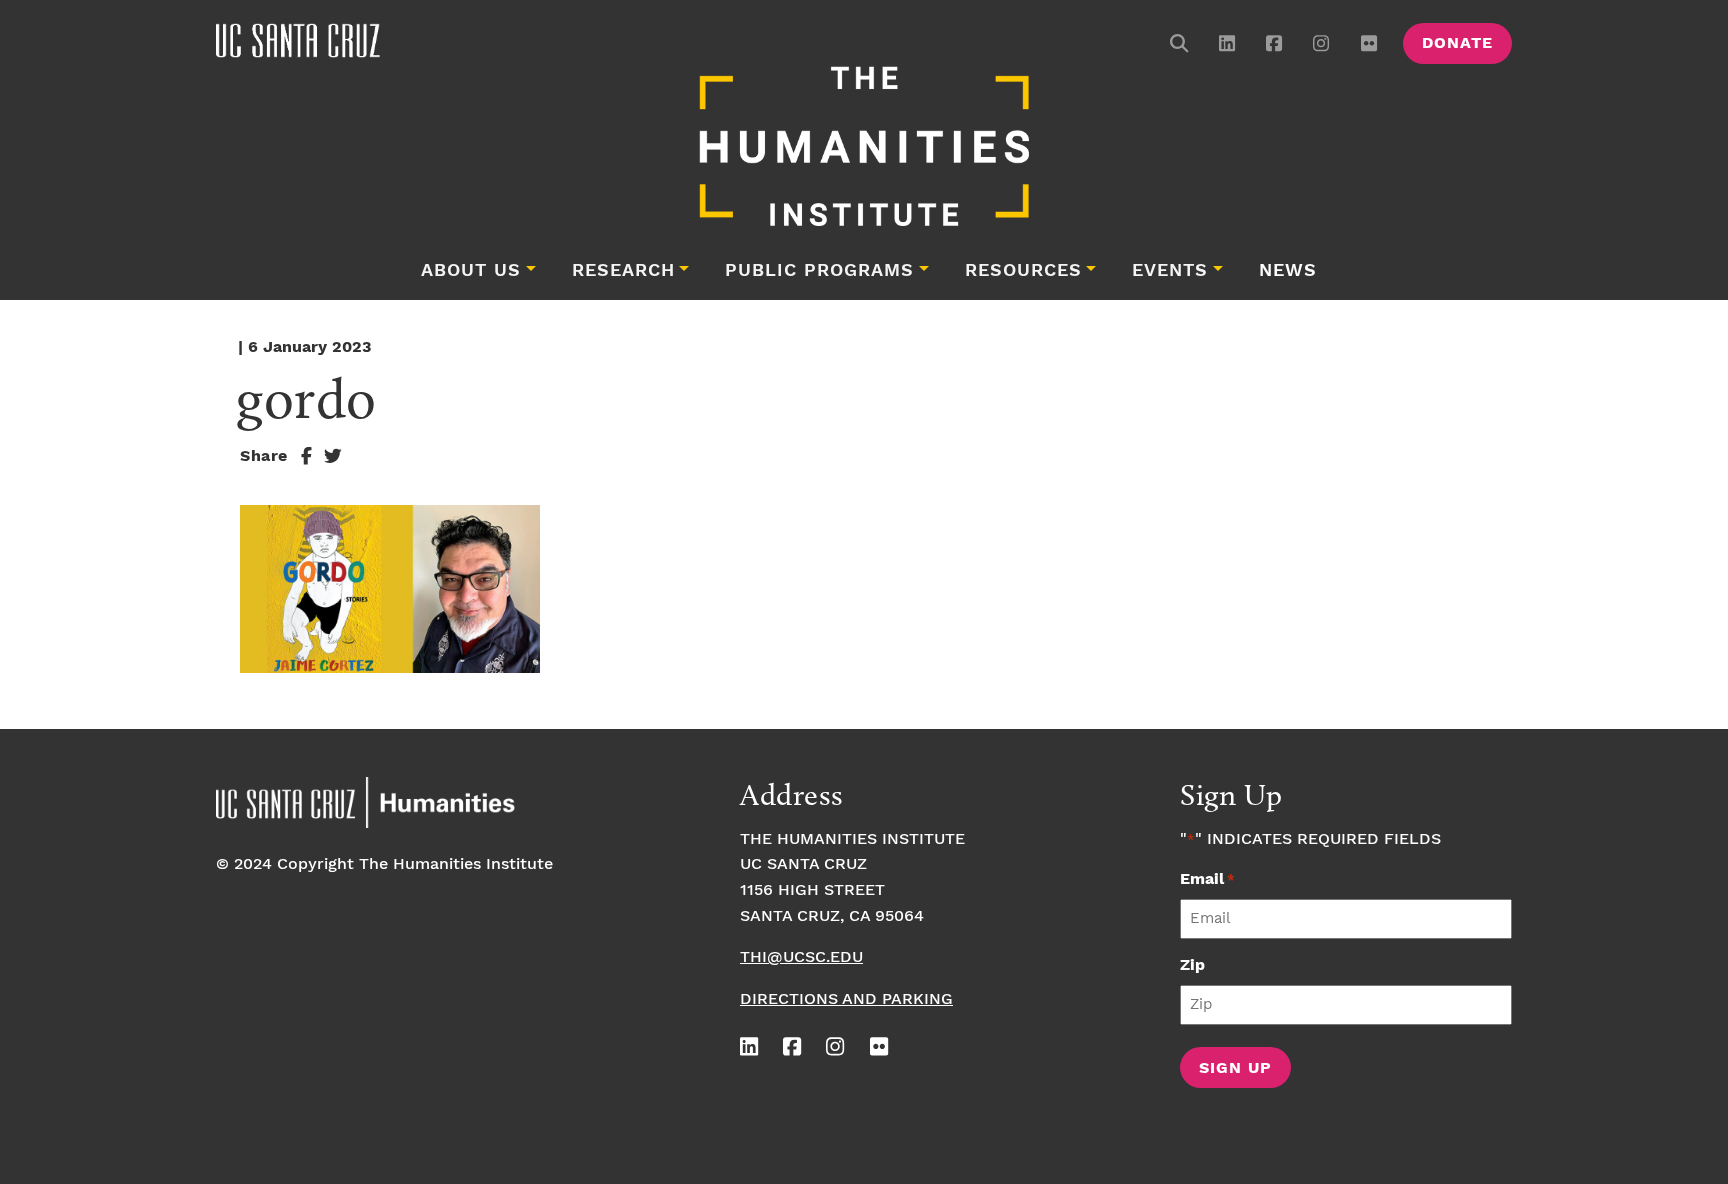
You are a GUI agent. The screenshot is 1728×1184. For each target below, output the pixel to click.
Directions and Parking (846, 999)
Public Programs (819, 271)
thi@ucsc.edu (801, 957)
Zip (1192, 965)
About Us (471, 271)
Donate (1457, 43)
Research (623, 271)
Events (1170, 271)
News (1288, 271)
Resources (1023, 271)
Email (1207, 879)
